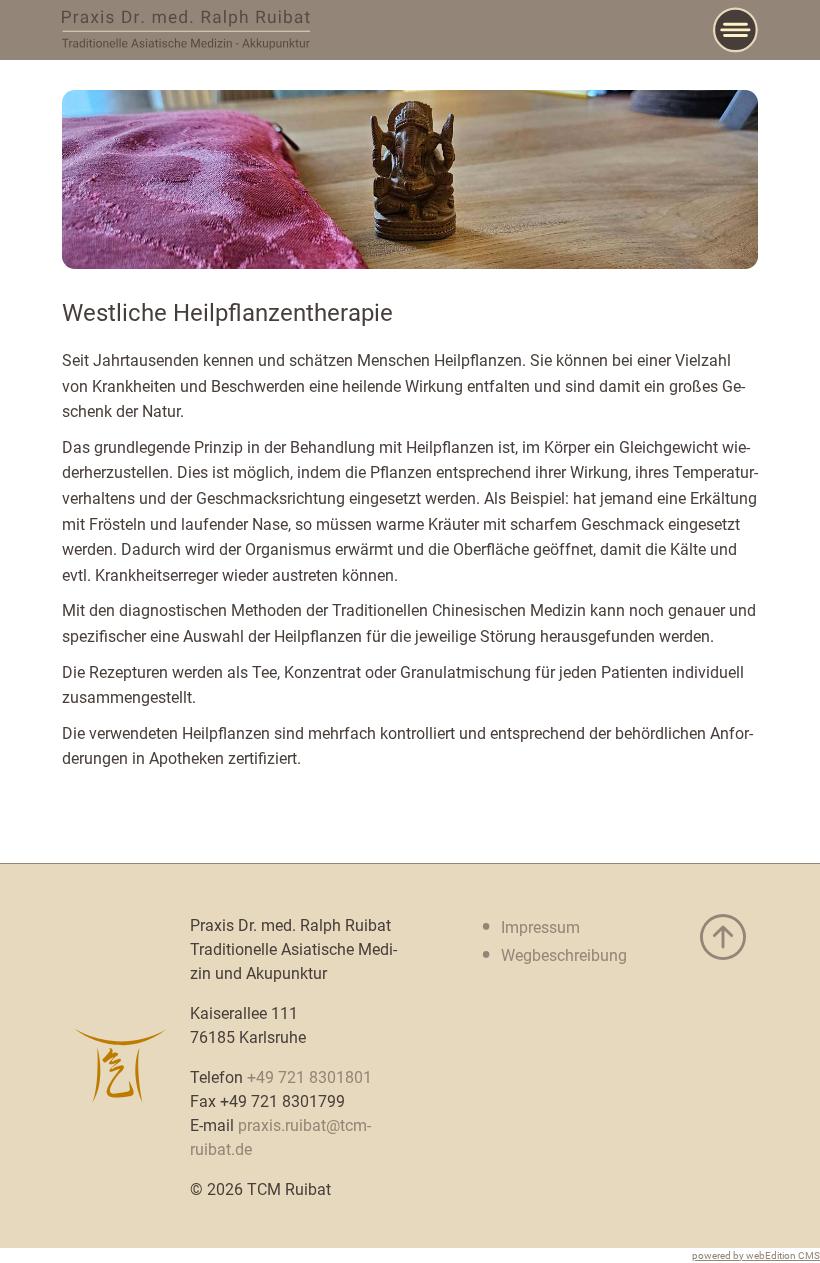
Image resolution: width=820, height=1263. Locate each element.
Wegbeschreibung (564, 955)
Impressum (540, 927)
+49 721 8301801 (309, 1077)
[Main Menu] (735, 30)
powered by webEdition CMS (756, 1255)
